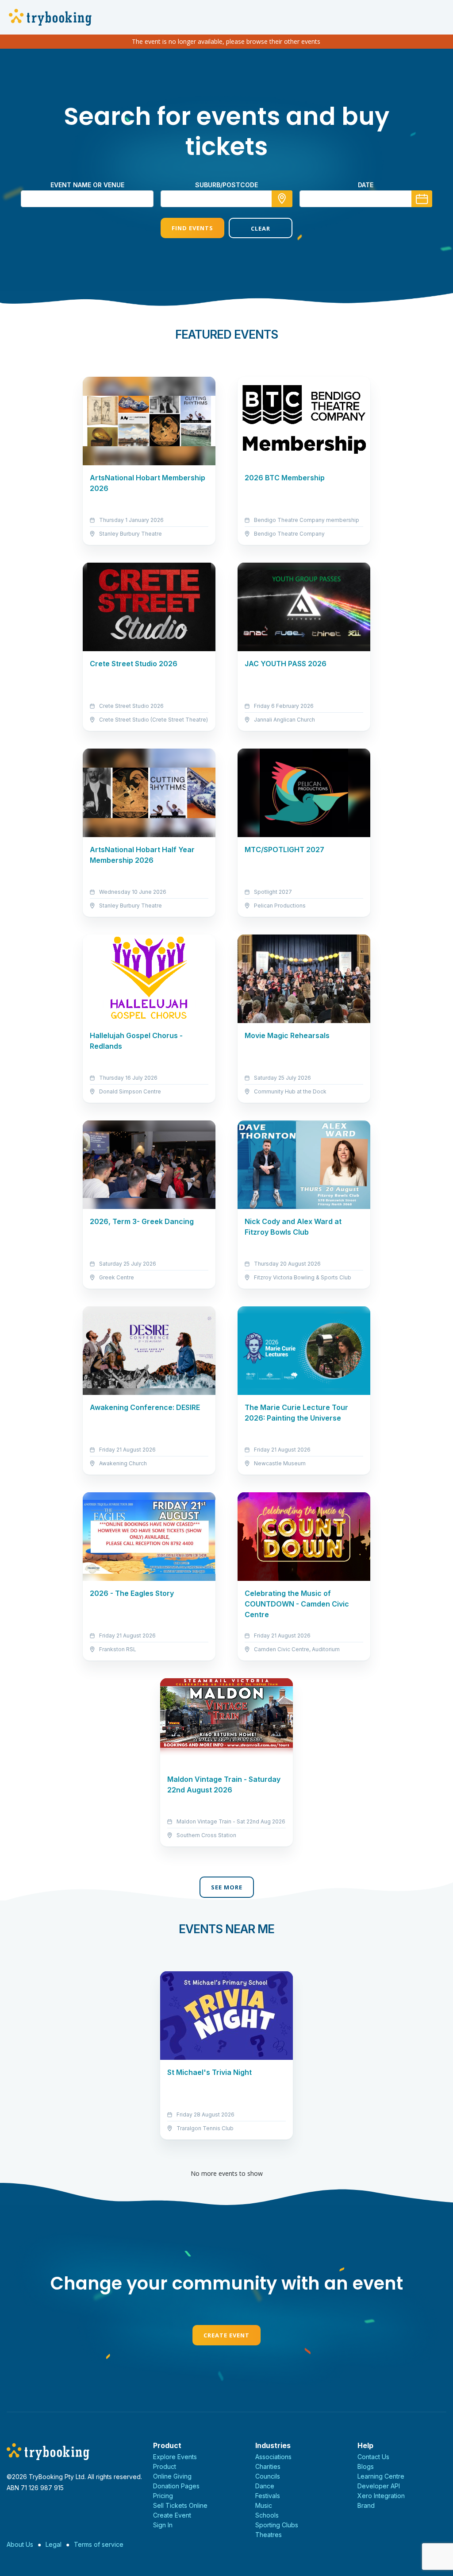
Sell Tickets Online (180, 2505)
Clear (261, 228)
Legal (54, 2544)
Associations (273, 2457)
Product (165, 2466)
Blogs (366, 2466)
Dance (265, 2486)
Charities (268, 2466)
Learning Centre (381, 2476)
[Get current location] (282, 199)
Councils (268, 2476)
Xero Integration (381, 2496)
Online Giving (172, 2476)
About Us (20, 2544)
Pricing (163, 2496)
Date (366, 185)
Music (264, 2505)
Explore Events (175, 2457)
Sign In (163, 2525)
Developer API (379, 2486)
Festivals (268, 2496)
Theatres (269, 2535)
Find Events (192, 228)
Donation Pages (176, 2486)
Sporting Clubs (277, 2525)
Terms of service (99, 2544)
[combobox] (226, 199)
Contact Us (373, 2457)
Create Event (226, 2335)
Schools (267, 2515)
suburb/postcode (226, 185)
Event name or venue (87, 185)
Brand (366, 2505)
